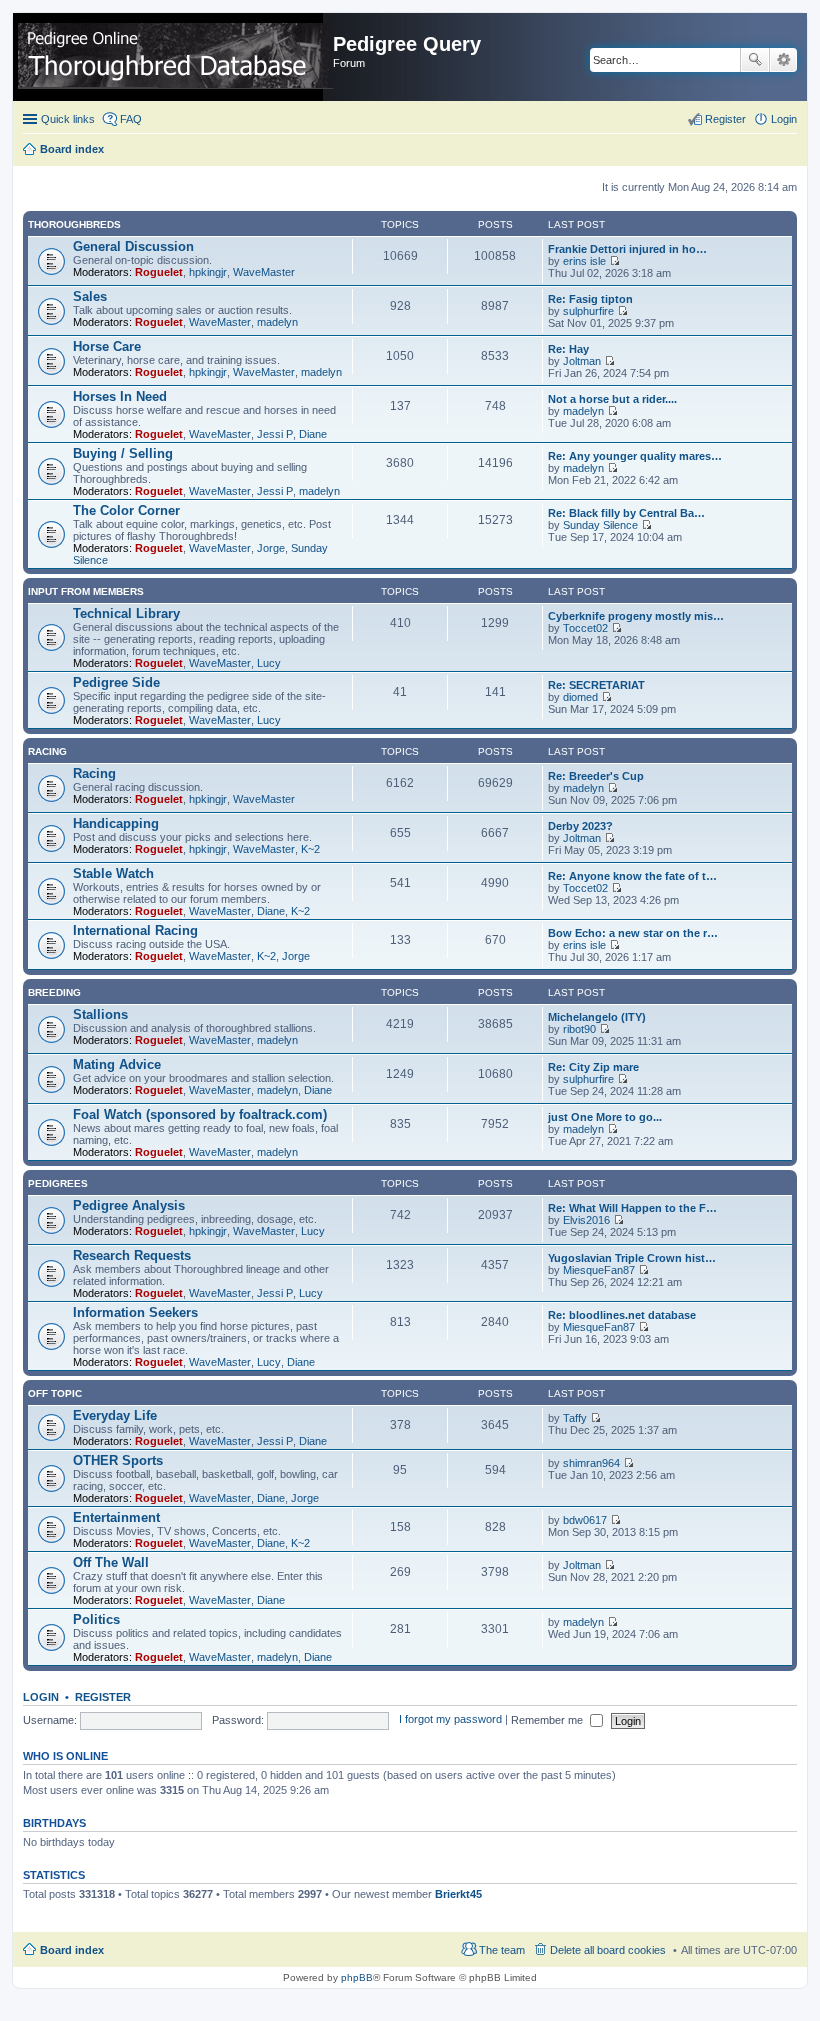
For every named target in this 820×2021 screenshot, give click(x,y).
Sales (90, 296)
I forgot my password (450, 1720)
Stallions (100, 1014)
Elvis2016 (586, 1220)
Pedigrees (58, 1183)
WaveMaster (264, 272)
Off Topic (55, 1393)
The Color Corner (126, 510)
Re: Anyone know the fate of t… (632, 876)
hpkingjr (208, 272)
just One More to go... (605, 1117)
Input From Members (86, 591)
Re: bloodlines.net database (622, 1315)
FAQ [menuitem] (131, 119)
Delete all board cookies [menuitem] (608, 1950)
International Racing (135, 930)
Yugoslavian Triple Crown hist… (632, 1258)
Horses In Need (120, 396)
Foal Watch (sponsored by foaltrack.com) (200, 1114)
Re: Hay (568, 349)
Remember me (548, 1720)
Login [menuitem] (784, 119)
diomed (580, 697)
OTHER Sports (118, 1460)
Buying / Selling (123, 453)
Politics (96, 1619)
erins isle (584, 261)
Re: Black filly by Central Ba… (626, 513)
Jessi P (275, 434)
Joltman (582, 361)
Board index (72, 1950)
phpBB (357, 1977)
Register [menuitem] (725, 119)
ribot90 (579, 1029)
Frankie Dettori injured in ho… (627, 249)
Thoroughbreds (74, 224)
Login (41, 1697)
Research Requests (132, 1255)
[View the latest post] (614, 261)
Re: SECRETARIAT (596, 685)
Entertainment (116, 1517)
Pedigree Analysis (129, 1205)
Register (103, 1697)
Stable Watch (113, 873)
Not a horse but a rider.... (612, 399)
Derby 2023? (580, 826)
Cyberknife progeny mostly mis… (636, 616)
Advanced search (783, 60)
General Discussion (133, 246)
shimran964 (591, 1463)
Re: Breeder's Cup (596, 776)
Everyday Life (115, 1415)
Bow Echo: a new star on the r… (633, 933)
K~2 (310, 849)
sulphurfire (588, 311)
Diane (313, 434)
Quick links (68, 119)
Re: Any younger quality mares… (635, 456)
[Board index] (175, 57)
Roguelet (159, 272)
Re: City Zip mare (593, 1067)
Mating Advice (117, 1064)
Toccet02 (585, 628)
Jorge (271, 548)
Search (755, 60)
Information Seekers (135, 1312)
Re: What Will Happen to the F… (632, 1208)
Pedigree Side (116, 682)
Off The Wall (111, 1562)
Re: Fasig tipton (590, 299)
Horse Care (107, 346)
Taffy (575, 1418)
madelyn (277, 322)
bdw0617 (585, 1520)
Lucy (269, 663)
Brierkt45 (458, 1894)
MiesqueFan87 (599, 1270)
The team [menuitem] (502, 1950)
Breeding (54, 992)
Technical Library (126, 613)
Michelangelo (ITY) (597, 1017)
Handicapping (116, 823)
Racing (47, 751)
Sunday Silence (600, 525)
